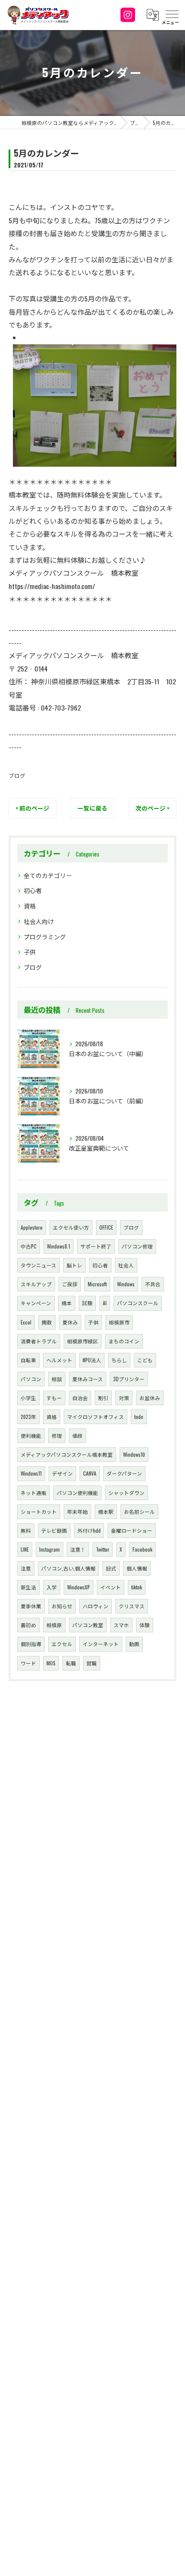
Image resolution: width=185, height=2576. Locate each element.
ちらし (119, 1360)
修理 (57, 1435)
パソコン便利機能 (77, 1493)
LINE (25, 1549)
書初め (28, 1625)
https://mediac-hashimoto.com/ (52, 586)
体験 (145, 1625)
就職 (92, 1663)
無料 (26, 1530)
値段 (77, 1435)
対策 (124, 1398)
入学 (52, 1587)
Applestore (32, 1227)
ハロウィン (96, 1606)
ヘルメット (59, 1360)
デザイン (62, 1473)
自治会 (80, 1398)
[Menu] (172, 15)
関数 (47, 1322)
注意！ (78, 1549)
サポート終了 (96, 1246)
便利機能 (31, 1435)
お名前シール (139, 1511)
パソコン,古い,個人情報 (68, 1568)
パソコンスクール (138, 1303)
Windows (126, 1284)
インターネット (101, 1644)
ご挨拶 (70, 1284)
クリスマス (132, 1606)
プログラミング (45, 937)
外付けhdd (89, 1530)
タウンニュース (39, 1265)
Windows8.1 (59, 1246)
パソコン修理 (137, 1246)
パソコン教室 (88, 1625)
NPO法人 (92, 1360)
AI (105, 1303)
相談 (57, 1379)
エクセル (62, 1644)
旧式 (111, 1568)
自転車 (28, 1360)
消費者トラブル (39, 1341)
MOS (51, 1663)
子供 (30, 952)
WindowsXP (79, 1587)
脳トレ (74, 1265)
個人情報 (137, 1568)
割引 (103, 1398)
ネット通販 (34, 1493)
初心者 (33, 890)
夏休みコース (88, 1379)
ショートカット (39, 1511)
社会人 (126, 1265)
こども (145, 1360)
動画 (134, 1644)
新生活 (28, 1587)
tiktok (137, 1587)
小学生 (28, 1398)
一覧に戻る (92, 808)
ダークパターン (124, 1473)
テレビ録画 (54, 1530)
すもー (54, 1398)
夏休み (70, 1322)
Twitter (103, 1549)
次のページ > (153, 808)
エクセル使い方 (71, 1227)
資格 (30, 906)
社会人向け (39, 921)
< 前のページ (32, 808)
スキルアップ (36, 1284)
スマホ (121, 1625)
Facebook (142, 1549)
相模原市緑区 (83, 1341)
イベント (111, 1587)
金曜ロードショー (132, 1530)
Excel (26, 1322)
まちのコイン (124, 1341)
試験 (87, 1303)
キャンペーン (36, 1303)
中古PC (29, 1246)
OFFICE (106, 1227)
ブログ (17, 776)
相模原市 (119, 1322)
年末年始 (77, 1511)
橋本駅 (106, 1511)
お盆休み (150, 1398)
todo (139, 1417)
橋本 (67, 1303)
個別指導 (31, 1644)
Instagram (49, 1549)
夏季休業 (31, 1606)
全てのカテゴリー (48, 875)
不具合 (153, 1284)
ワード (28, 1663)
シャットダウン (126, 1493)
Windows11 (31, 1473)
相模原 (54, 1625)
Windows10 (134, 1454)
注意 (26, 1568)
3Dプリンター (129, 1379)
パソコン (31, 1379)
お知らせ (62, 1606)
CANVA (90, 1473)
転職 (71, 1663)
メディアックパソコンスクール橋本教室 (67, 1454)
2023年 (28, 1417)
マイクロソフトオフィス (96, 1417)
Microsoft (97, 1284)
